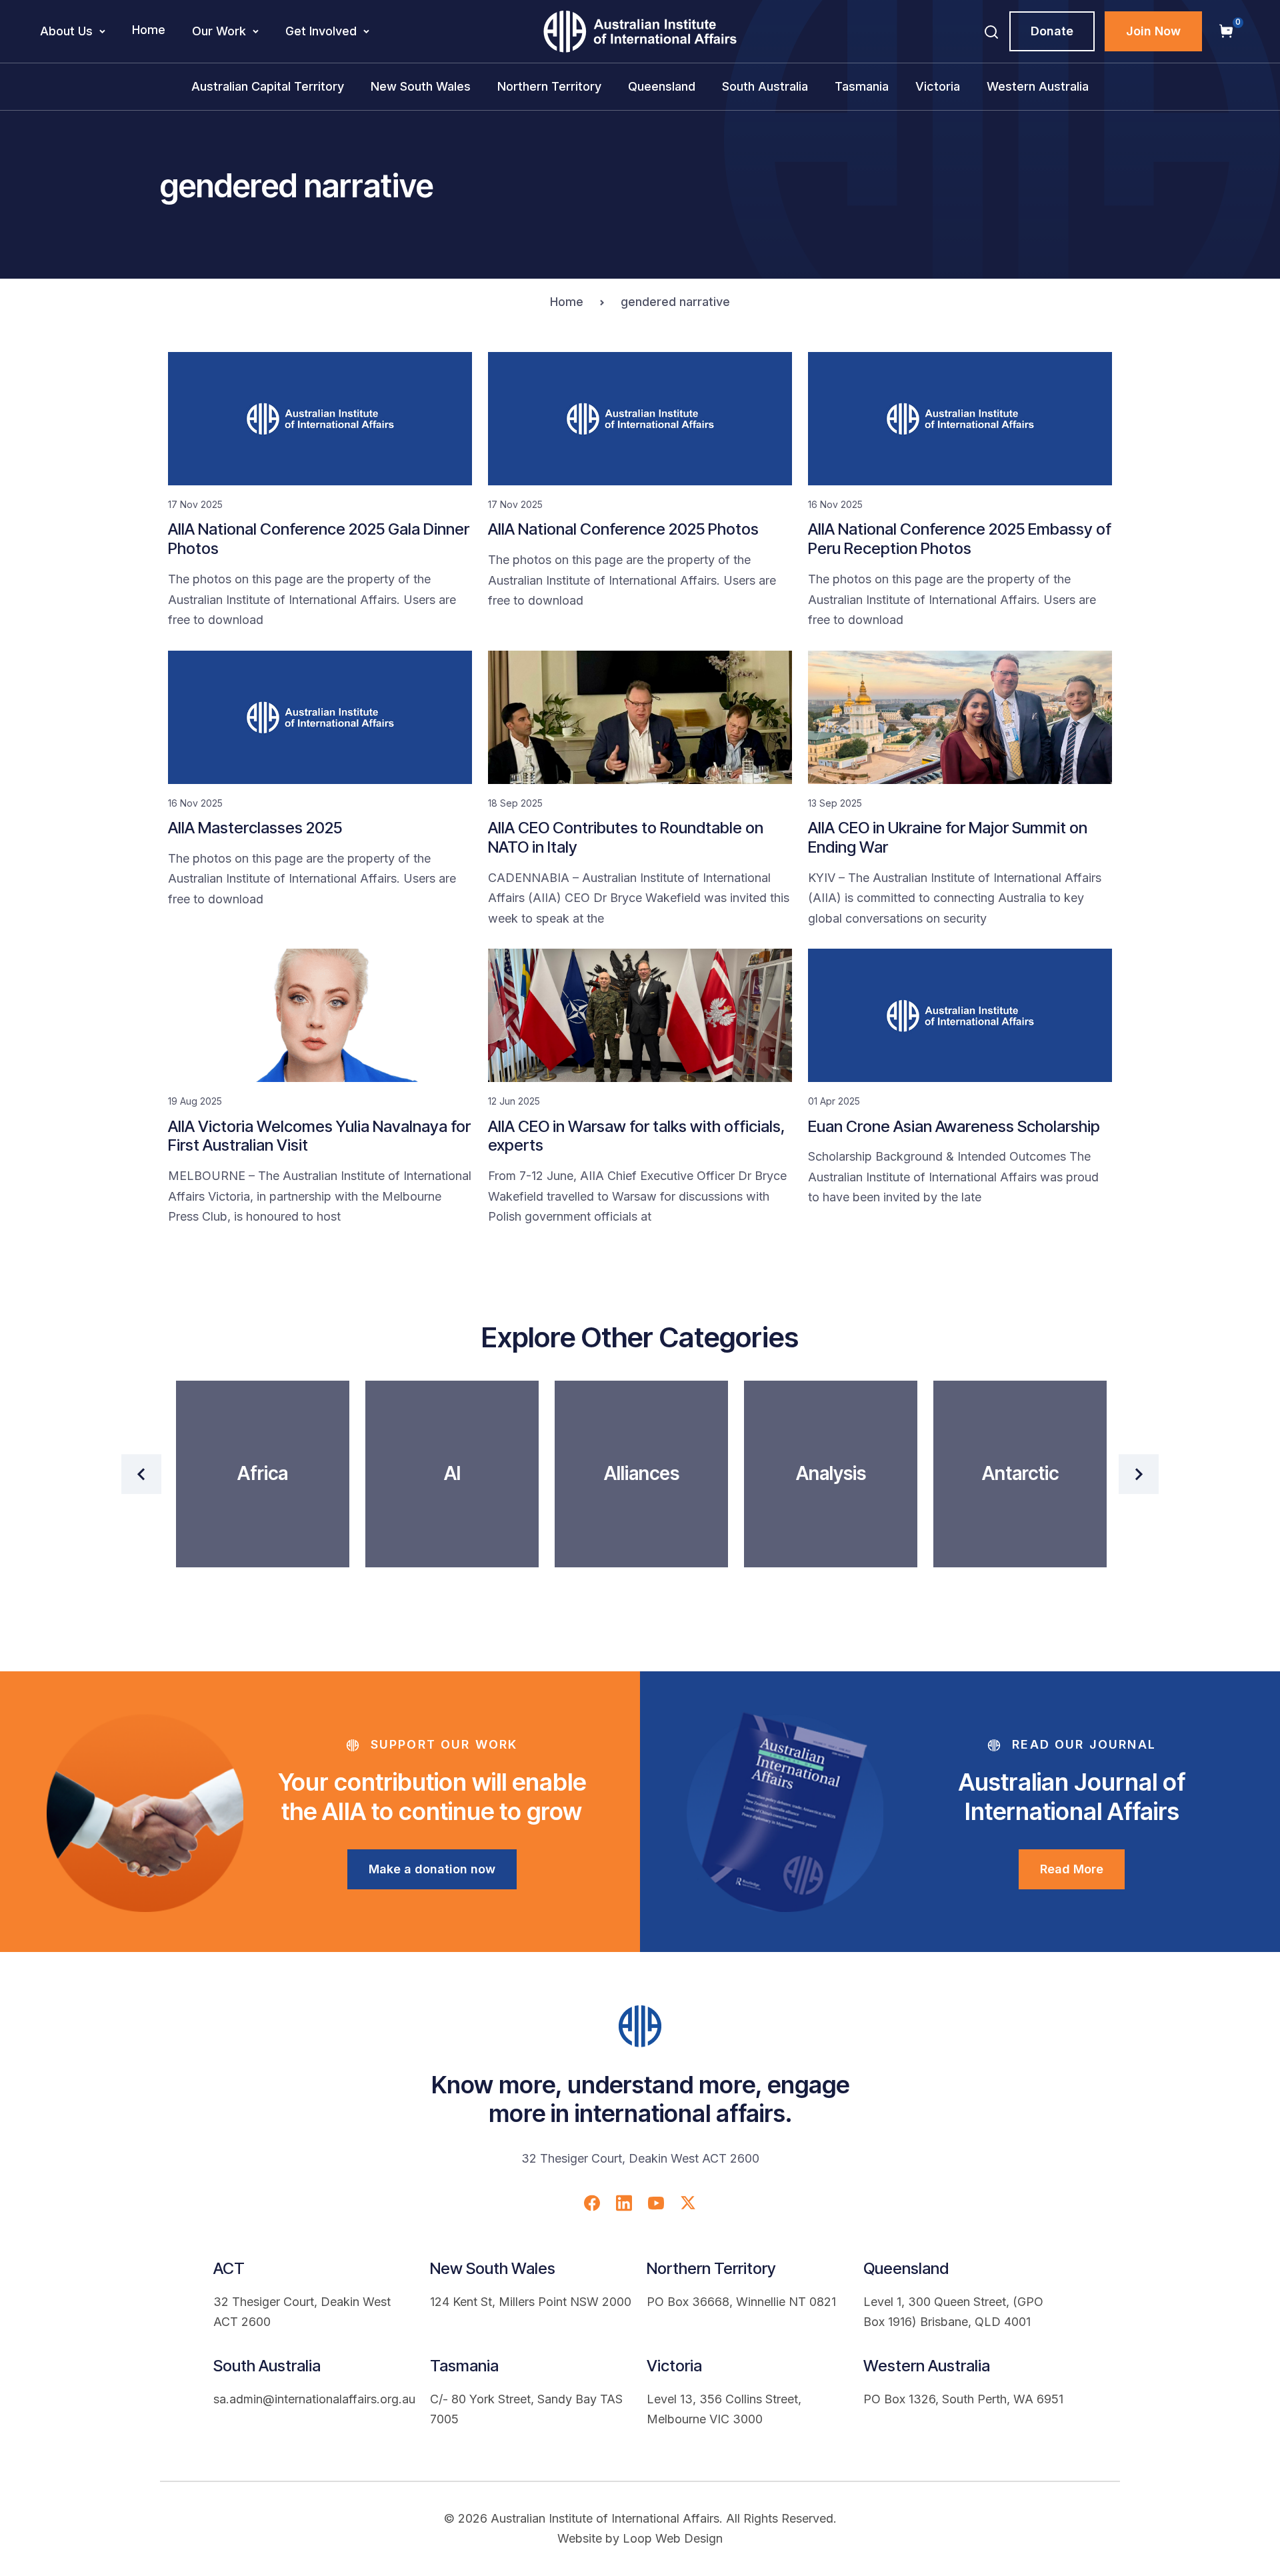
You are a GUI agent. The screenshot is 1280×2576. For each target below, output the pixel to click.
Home (149, 30)
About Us (66, 31)
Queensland (662, 86)
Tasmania (862, 86)
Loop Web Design (673, 2538)
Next (1139, 1474)
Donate (1052, 31)
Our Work (219, 31)
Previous (141, 1474)
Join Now (1153, 31)
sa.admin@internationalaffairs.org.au (314, 2399)
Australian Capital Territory (268, 86)
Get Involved (321, 31)
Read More (1072, 1869)
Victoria (938, 86)
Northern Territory (549, 86)
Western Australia (1038, 86)
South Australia (765, 86)
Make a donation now (432, 1869)
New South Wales (421, 86)
